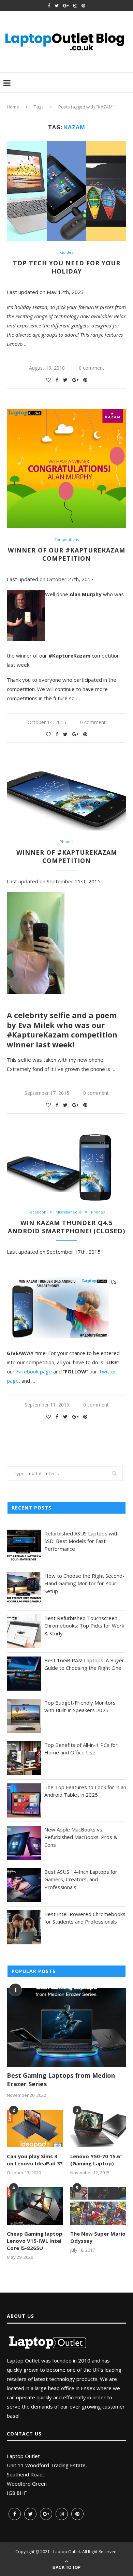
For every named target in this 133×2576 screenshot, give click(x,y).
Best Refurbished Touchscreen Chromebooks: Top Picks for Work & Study (84, 1626)
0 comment (92, 368)
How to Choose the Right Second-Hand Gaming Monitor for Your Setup (84, 1583)
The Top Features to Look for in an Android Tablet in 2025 (85, 1791)
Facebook (37, 1212)
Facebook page (34, 1371)
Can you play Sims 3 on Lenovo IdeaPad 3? (35, 2160)
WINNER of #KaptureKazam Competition (67, 856)
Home (13, 107)
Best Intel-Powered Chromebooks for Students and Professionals (85, 1918)
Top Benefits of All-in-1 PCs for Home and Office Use (81, 1749)
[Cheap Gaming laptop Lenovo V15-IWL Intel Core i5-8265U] (35, 2206)
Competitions (66, 539)
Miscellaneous (69, 1212)
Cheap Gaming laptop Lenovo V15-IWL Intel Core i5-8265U (35, 2241)
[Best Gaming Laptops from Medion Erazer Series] (66, 2027)
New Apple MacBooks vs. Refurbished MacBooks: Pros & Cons (81, 1837)
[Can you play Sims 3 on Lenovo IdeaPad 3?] (35, 2129)
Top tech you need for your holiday (67, 267)
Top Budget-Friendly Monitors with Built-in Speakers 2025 (80, 1706)
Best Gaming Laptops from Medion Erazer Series (61, 2080)
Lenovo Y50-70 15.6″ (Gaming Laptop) (97, 2160)
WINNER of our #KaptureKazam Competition (66, 554)
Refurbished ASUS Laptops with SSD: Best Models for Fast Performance (82, 1541)
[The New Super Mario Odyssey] (98, 2206)
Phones (66, 842)
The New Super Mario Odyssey (98, 2237)
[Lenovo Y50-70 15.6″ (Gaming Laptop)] (98, 2129)
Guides (66, 252)
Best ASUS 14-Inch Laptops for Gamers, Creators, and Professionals (81, 1879)
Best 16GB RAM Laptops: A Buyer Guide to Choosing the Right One (84, 1664)
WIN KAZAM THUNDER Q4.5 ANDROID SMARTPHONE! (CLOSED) (66, 1227)
